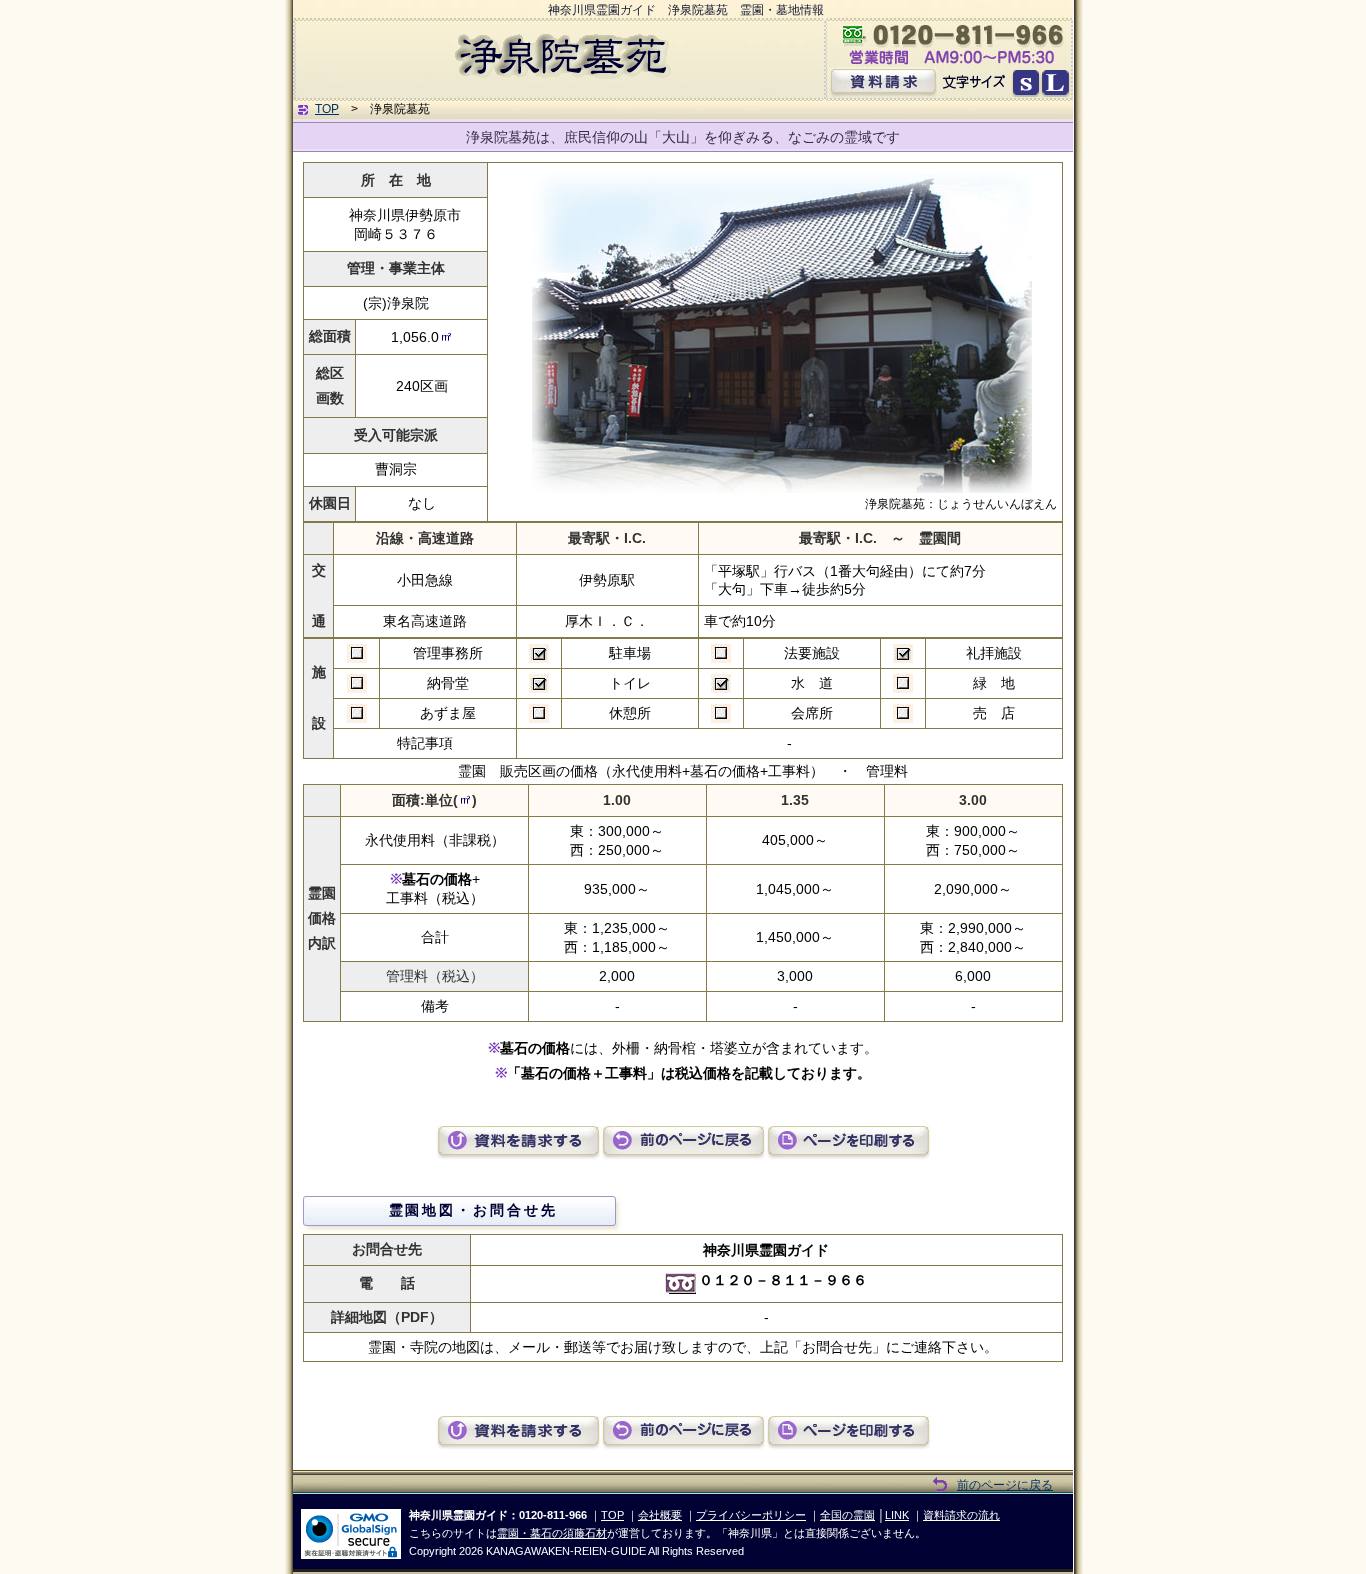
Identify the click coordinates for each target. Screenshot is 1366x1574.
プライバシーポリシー (751, 1515)
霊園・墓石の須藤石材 (552, 1533)
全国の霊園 (847, 1515)
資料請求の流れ (961, 1515)
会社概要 (660, 1515)
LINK (897, 1515)
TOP (327, 109)
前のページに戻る (1005, 1485)
